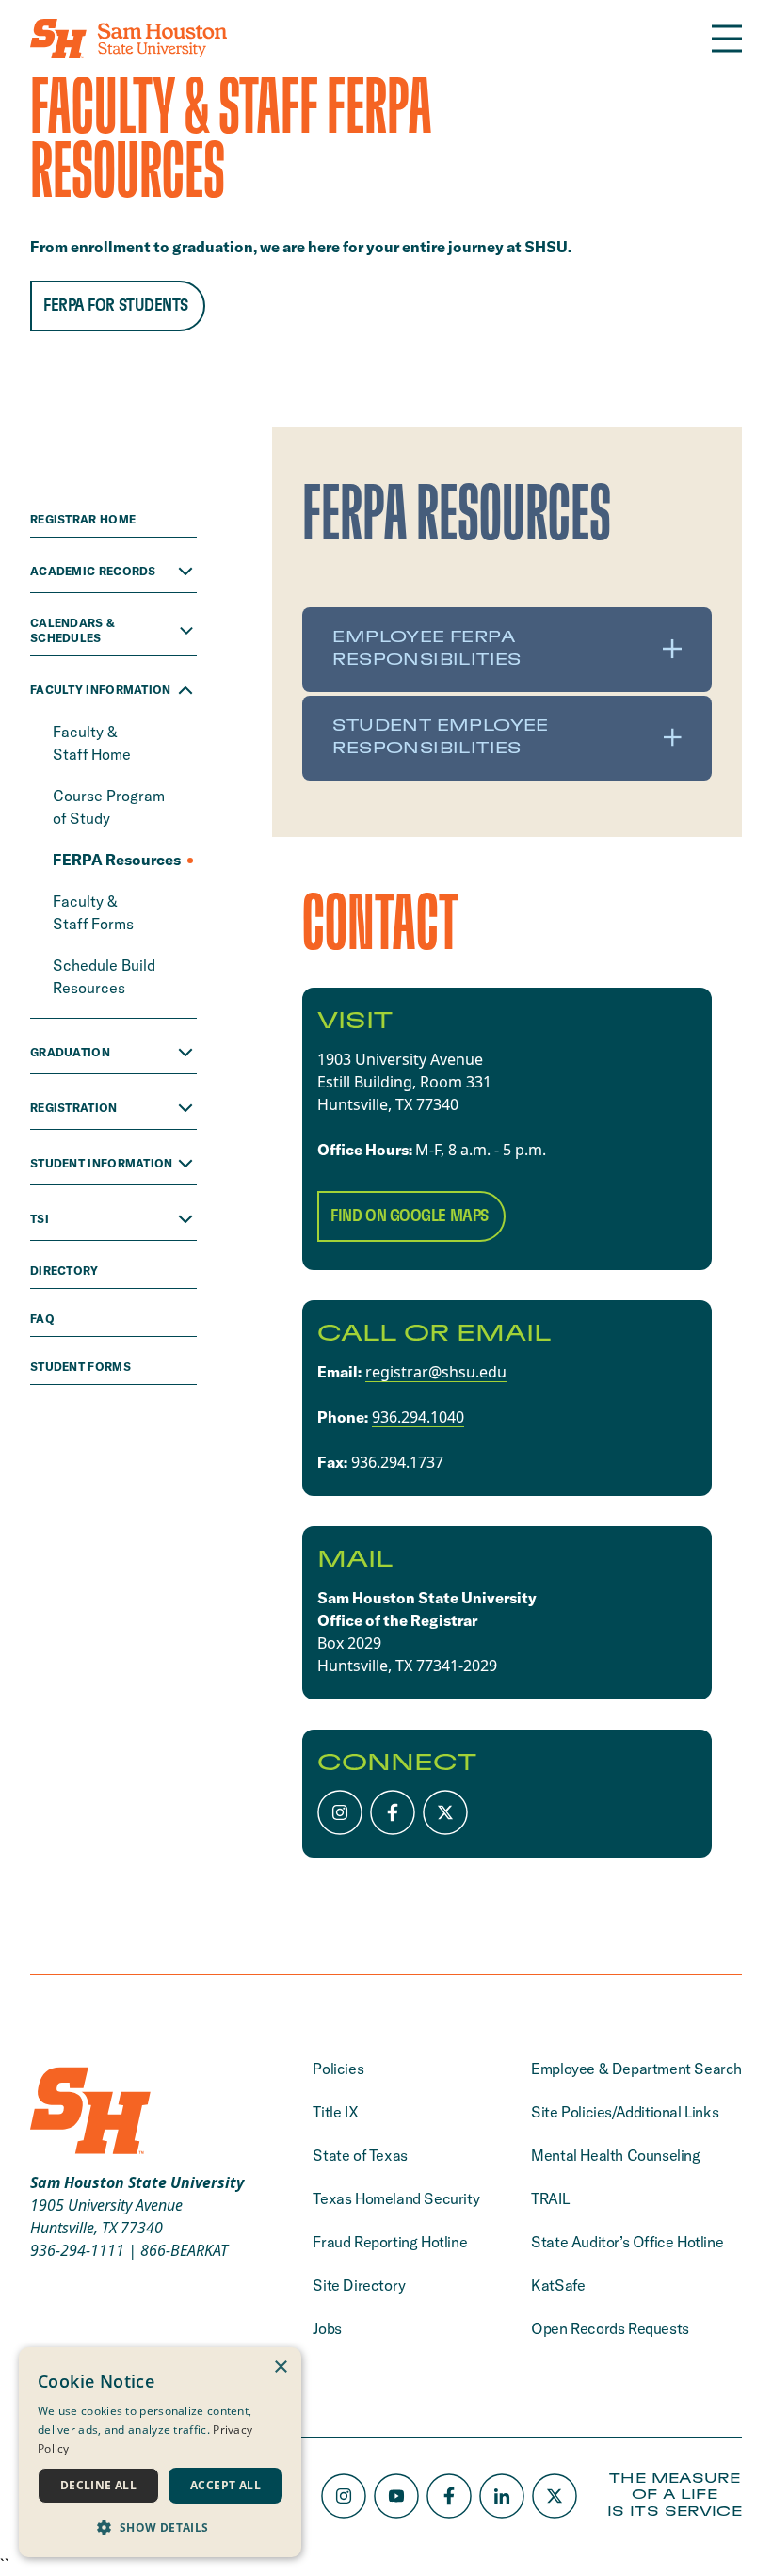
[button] (160, 2527)
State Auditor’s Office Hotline (627, 2242)
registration (74, 1108)
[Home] (129, 39)
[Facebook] (393, 1812)
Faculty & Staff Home (94, 743)
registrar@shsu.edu (436, 1372)
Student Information (102, 1163)
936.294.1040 (418, 1417)
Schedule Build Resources (104, 976)
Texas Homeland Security (396, 2198)
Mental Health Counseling (615, 2155)
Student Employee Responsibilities (440, 737)
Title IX (335, 2112)
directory (66, 1271)
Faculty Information (101, 690)
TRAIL (550, 2198)
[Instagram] (340, 1812)
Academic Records (93, 571)
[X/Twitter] (445, 1812)
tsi (40, 1219)
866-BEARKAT (184, 2250)
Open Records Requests (610, 2328)
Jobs (327, 2328)
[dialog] (160, 2452)
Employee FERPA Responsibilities (426, 649)
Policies (338, 2069)
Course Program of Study (109, 807)
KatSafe (558, 2285)
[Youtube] (396, 2496)
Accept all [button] (225, 2485)
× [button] (280, 2367)
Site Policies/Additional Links (625, 2112)
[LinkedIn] (502, 2496)
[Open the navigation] (727, 39)
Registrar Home (85, 519)
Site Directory (359, 2285)
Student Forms (82, 1367)
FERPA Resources (118, 860)
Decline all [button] (98, 2485)
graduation (70, 1052)
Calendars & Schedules (72, 630)
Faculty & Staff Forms (95, 912)
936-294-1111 (77, 2250)
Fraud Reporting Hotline (390, 2242)
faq (44, 1319)
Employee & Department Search (636, 2069)
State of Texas (360, 2155)
